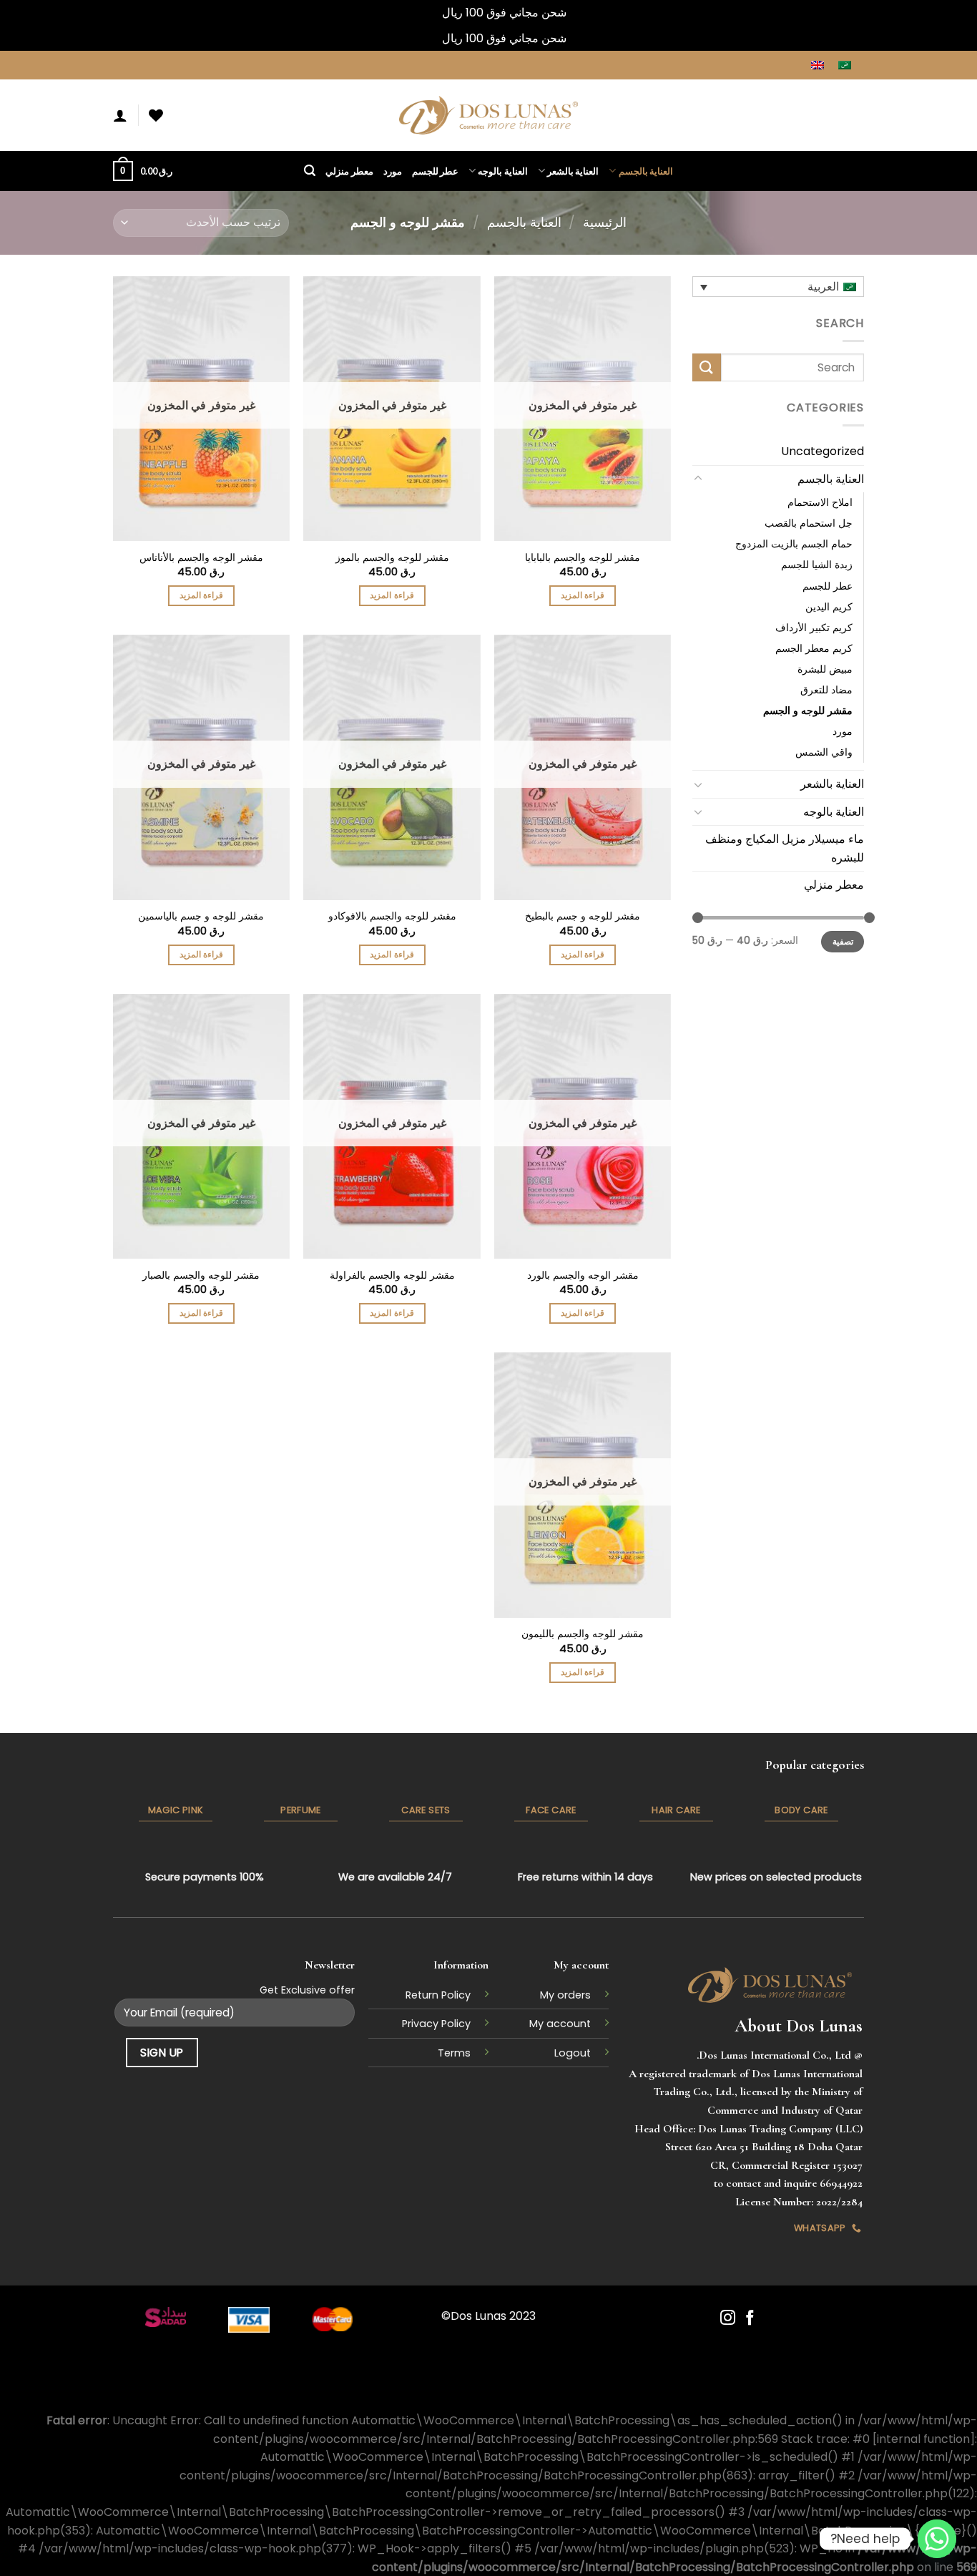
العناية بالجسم (646, 171)
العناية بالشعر (573, 171)
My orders (565, 1995)
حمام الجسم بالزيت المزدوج (794, 544)
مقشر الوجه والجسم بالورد (583, 1275)
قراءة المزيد (583, 595)
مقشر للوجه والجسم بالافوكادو (392, 916)
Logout (573, 2053)
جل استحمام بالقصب (809, 523)
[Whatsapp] (937, 2539)
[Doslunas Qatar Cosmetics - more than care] (488, 116)
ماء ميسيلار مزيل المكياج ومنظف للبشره (785, 848)
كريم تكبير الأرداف (814, 627)
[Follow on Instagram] (728, 2319)
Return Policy (438, 1995)
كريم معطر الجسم (814, 648)
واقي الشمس (824, 752)
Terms (454, 2053)
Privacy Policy (436, 2024)
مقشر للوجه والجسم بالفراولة (392, 1275)
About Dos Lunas (799, 2025)
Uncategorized (823, 451)
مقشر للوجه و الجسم (808, 710)
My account (560, 2024)
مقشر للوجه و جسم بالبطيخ (583, 916)
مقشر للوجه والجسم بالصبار (201, 1275)
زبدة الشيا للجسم (817, 565)
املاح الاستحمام (820, 502)
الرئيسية (605, 222)
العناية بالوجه (502, 171)
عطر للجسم (435, 171)
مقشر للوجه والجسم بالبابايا (583, 558)
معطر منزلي (349, 171)
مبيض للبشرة (825, 668)
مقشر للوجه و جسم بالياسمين (201, 916)
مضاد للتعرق (826, 689)
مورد (393, 171)
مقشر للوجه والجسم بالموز (392, 558)
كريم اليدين (829, 606)
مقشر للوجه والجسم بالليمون (583, 1634)
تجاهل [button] (425, 13)
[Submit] (707, 367)
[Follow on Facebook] (750, 2319)
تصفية (843, 942)
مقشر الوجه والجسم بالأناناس (201, 558)
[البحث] (310, 171)
